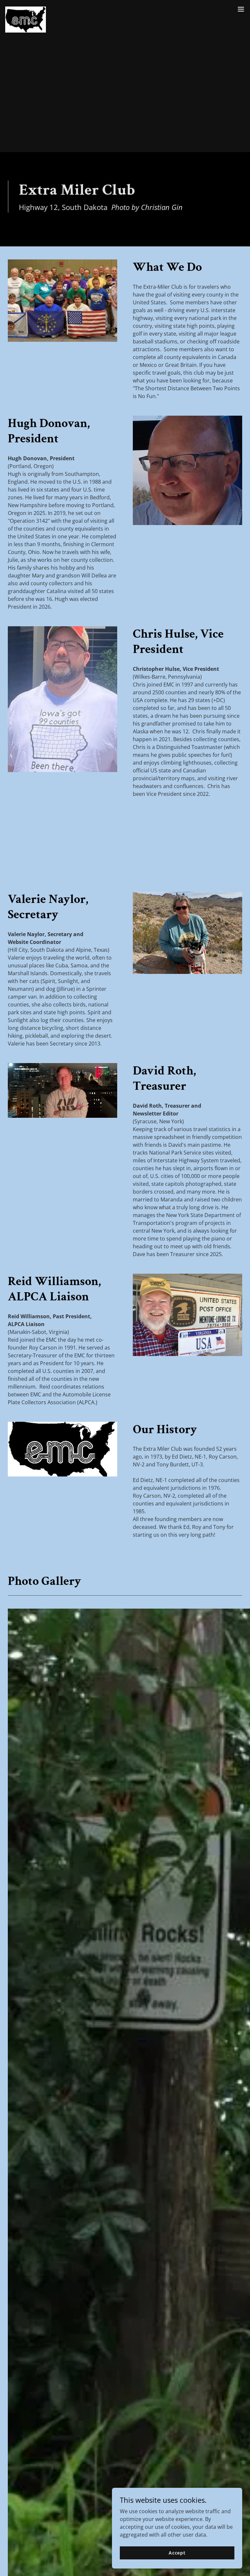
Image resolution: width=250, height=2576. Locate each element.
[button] (241, 9)
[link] (26, 9)
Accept (177, 2553)
